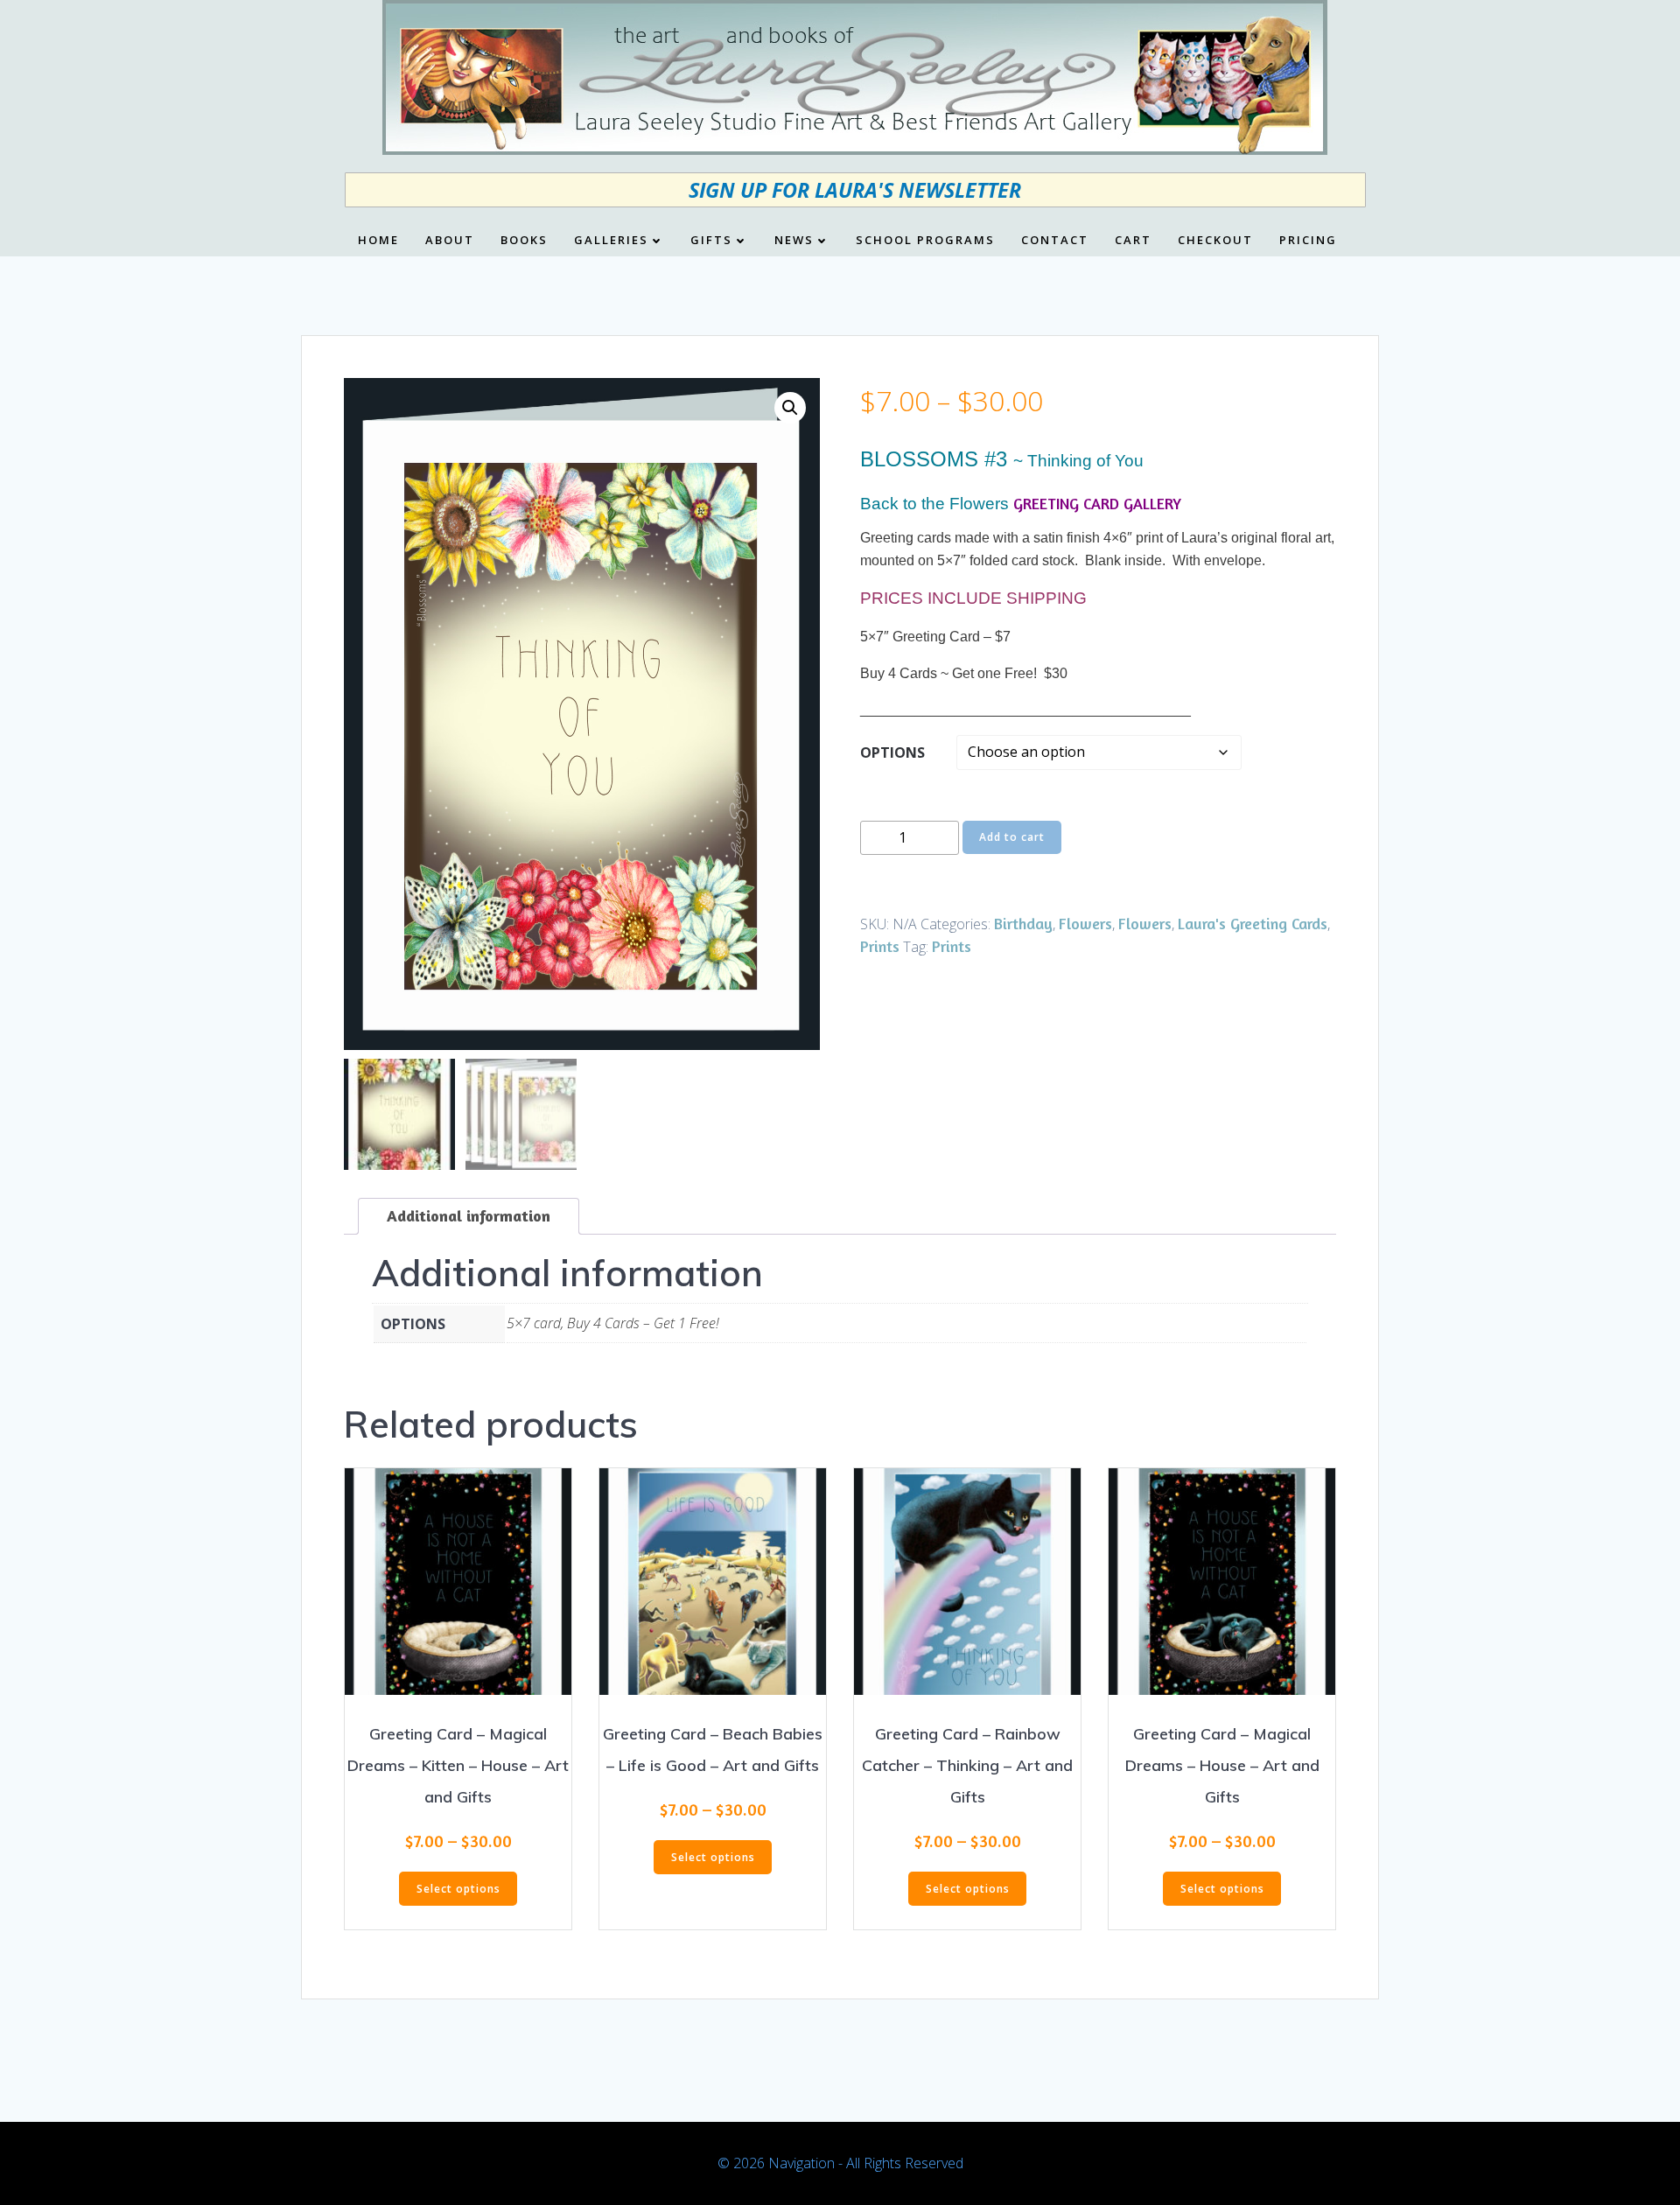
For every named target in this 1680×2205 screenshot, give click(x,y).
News (794, 241)
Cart (1133, 241)
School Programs (925, 241)
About (450, 241)
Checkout (1215, 241)
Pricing (1308, 241)
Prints (880, 946)
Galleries (611, 241)
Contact (1055, 241)
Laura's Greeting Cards (1253, 923)
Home (378, 241)
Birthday (1023, 923)
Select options (458, 1889)
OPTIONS (892, 752)
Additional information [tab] (469, 1215)
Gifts (711, 241)
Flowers (1085, 923)
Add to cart (1012, 837)
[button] (790, 408)
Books (524, 241)
